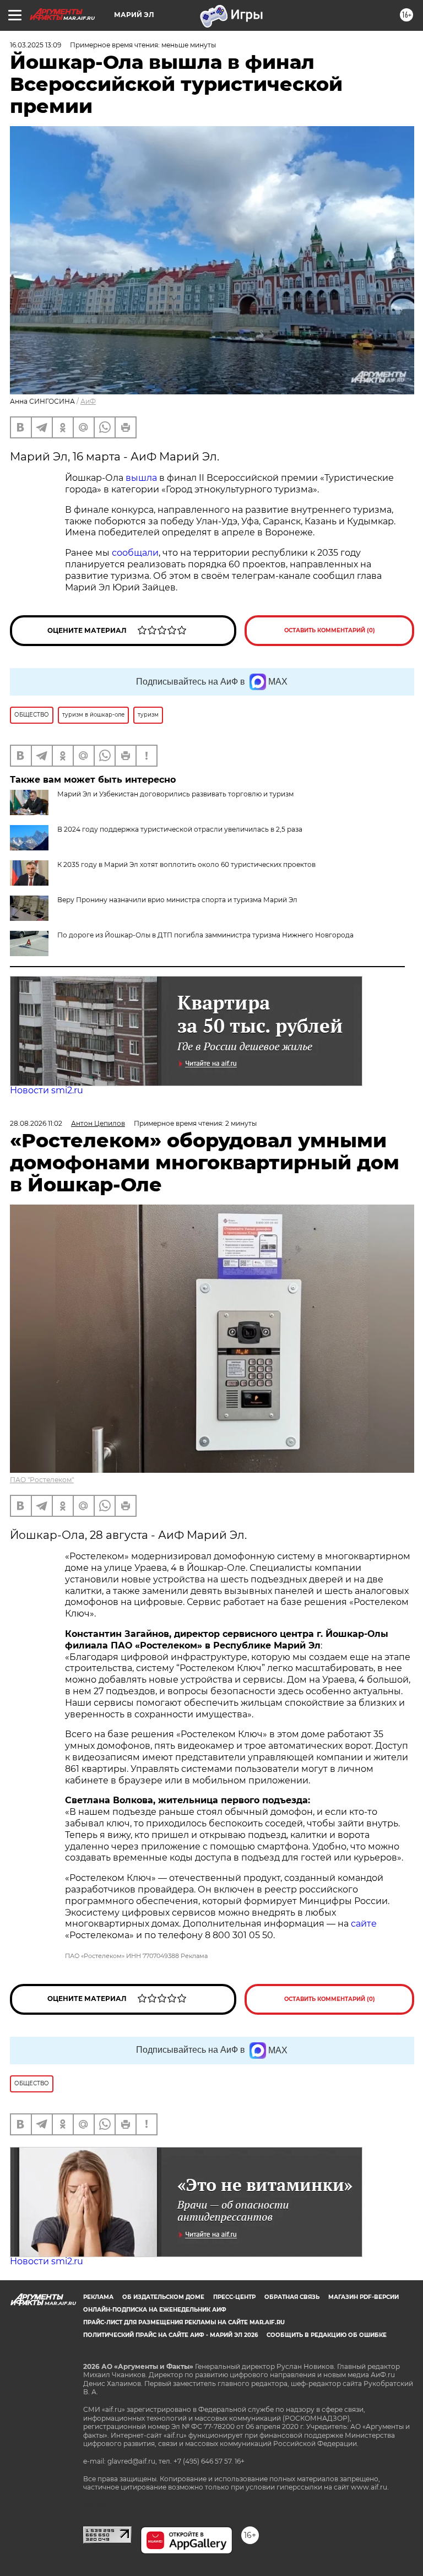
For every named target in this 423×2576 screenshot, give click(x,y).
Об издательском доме (163, 2297)
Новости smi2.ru (47, 1090)
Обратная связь (292, 2297)
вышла (142, 478)
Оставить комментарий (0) (330, 630)
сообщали (135, 553)
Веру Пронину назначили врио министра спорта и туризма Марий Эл (177, 900)
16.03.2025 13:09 (36, 45)
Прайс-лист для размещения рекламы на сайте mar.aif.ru (184, 2322)
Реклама (98, 2297)
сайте (364, 1924)
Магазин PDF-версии (364, 2297)
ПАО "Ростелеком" (42, 1480)
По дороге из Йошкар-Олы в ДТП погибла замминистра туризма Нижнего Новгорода (205, 935)
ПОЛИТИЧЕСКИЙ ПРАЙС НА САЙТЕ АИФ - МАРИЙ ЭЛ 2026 (170, 2335)
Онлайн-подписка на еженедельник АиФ (155, 2310)
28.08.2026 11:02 (36, 1123)
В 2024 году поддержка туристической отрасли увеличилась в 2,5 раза (180, 829)
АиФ (88, 401)
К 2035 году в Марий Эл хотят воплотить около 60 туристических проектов (186, 864)
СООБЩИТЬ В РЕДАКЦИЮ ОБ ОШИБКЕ (327, 2335)
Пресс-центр (234, 2297)
